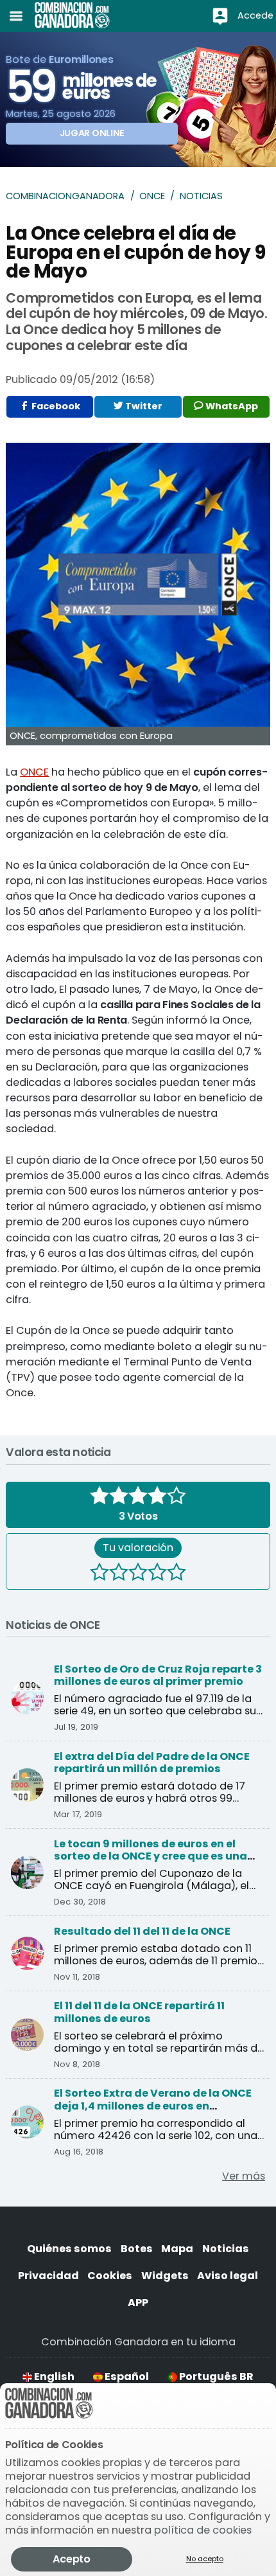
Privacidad (48, 2276)
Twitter (143, 406)
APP (138, 2303)
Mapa (177, 2249)
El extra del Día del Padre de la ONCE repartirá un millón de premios (152, 1763)
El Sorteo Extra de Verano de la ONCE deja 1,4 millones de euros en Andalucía (153, 2106)
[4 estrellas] (157, 1574)
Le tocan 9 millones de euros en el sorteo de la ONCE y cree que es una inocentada (151, 1856)
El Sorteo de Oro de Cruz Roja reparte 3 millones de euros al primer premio (158, 1675)
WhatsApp (231, 406)
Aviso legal (228, 2276)
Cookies (110, 2276)
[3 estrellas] (138, 1574)
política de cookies (203, 2530)
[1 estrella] (99, 1574)
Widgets (165, 2276)
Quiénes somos (69, 2249)
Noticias (201, 196)
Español (126, 2376)
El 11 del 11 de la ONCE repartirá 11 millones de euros (139, 2012)
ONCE (152, 196)
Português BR (215, 2376)
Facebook (55, 406)
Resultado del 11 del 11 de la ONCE (142, 1931)
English (53, 2376)
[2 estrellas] (119, 1574)
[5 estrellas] (177, 1574)
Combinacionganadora (65, 196)
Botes (137, 2249)
